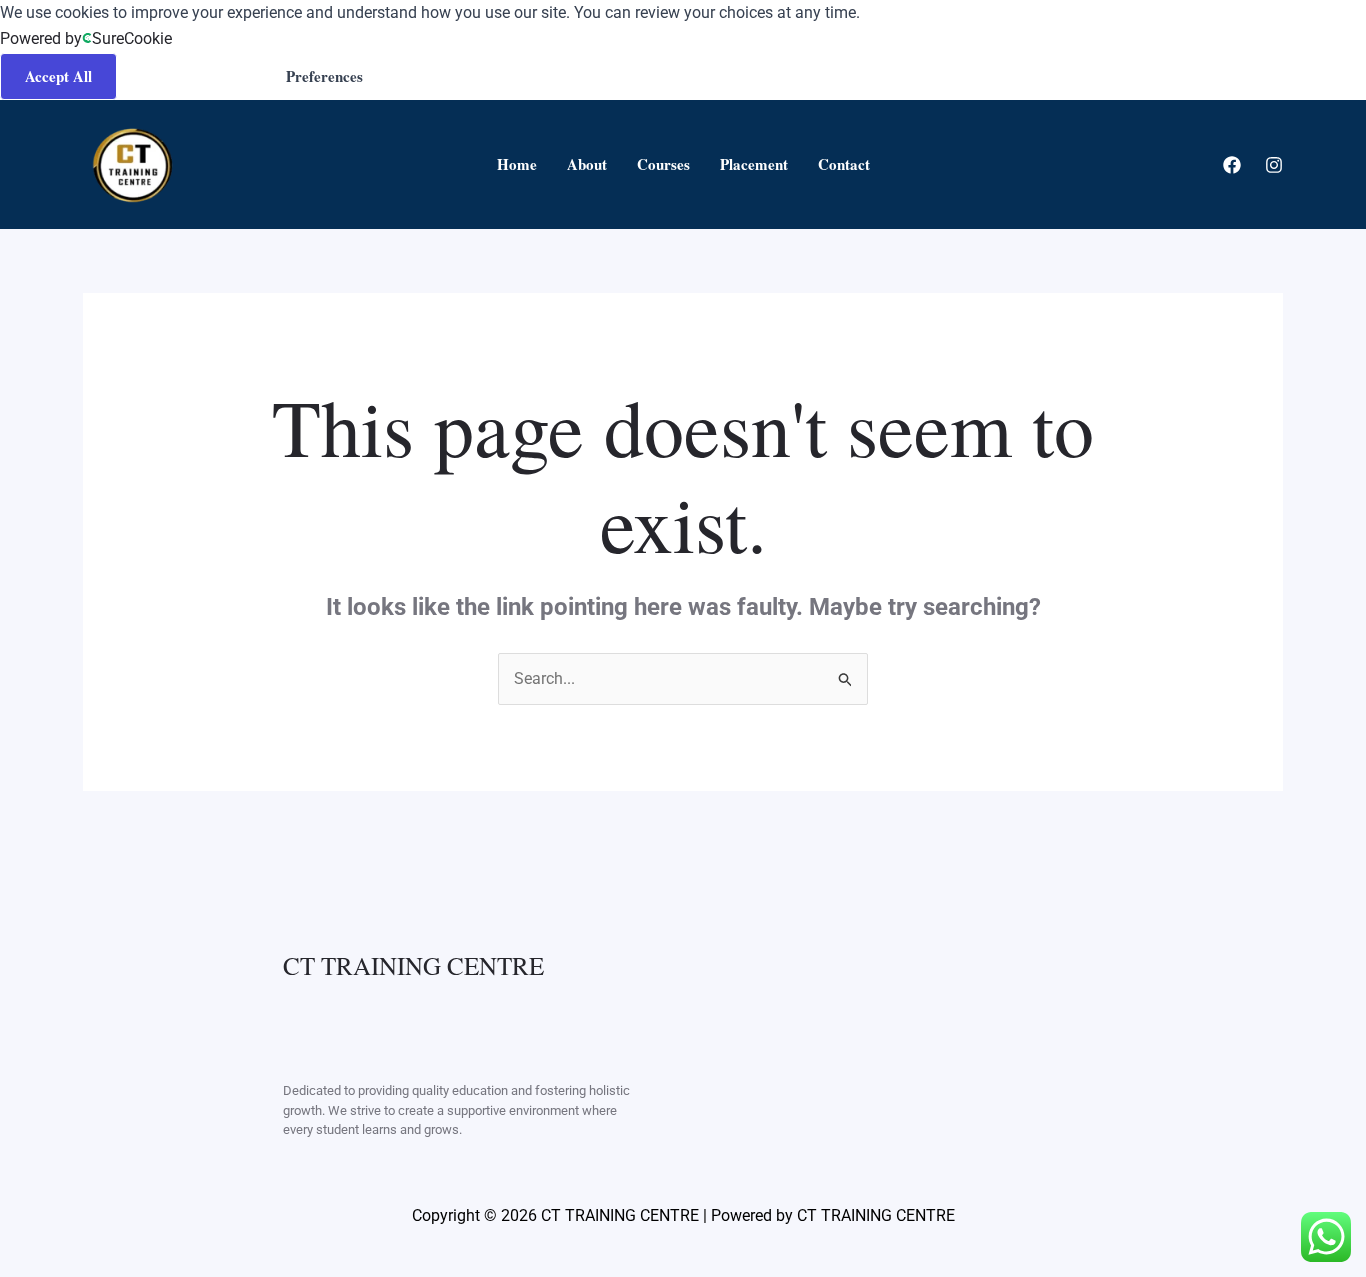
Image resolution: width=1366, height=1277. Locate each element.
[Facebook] (1232, 165)
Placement (754, 164)
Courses (663, 164)
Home (517, 164)
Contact (844, 164)
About (587, 164)
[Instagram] (1274, 165)
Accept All (58, 76)
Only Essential (189, 76)
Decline (437, 76)
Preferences (324, 76)
